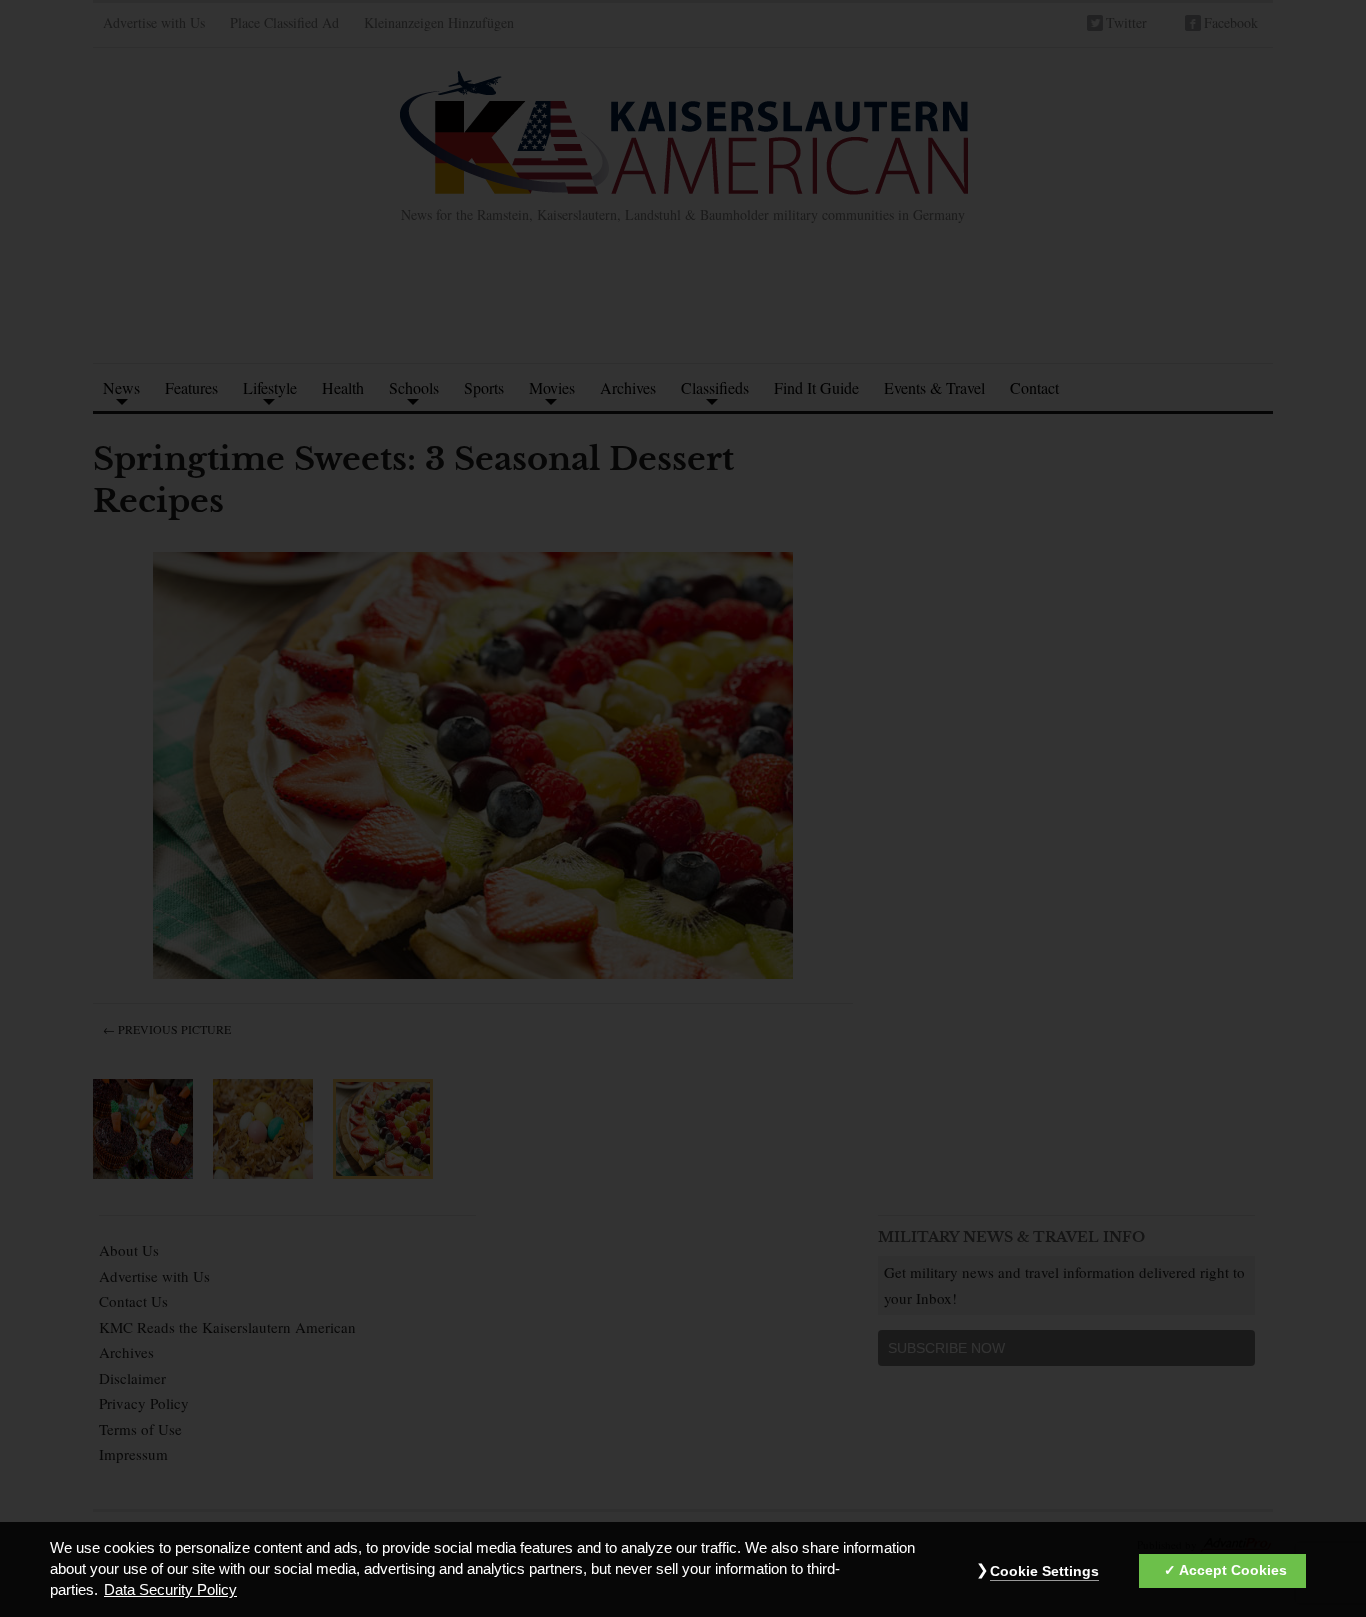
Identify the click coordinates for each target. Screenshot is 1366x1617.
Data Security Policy (170, 1591)
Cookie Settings (1044, 1572)
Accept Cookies (1233, 1571)
